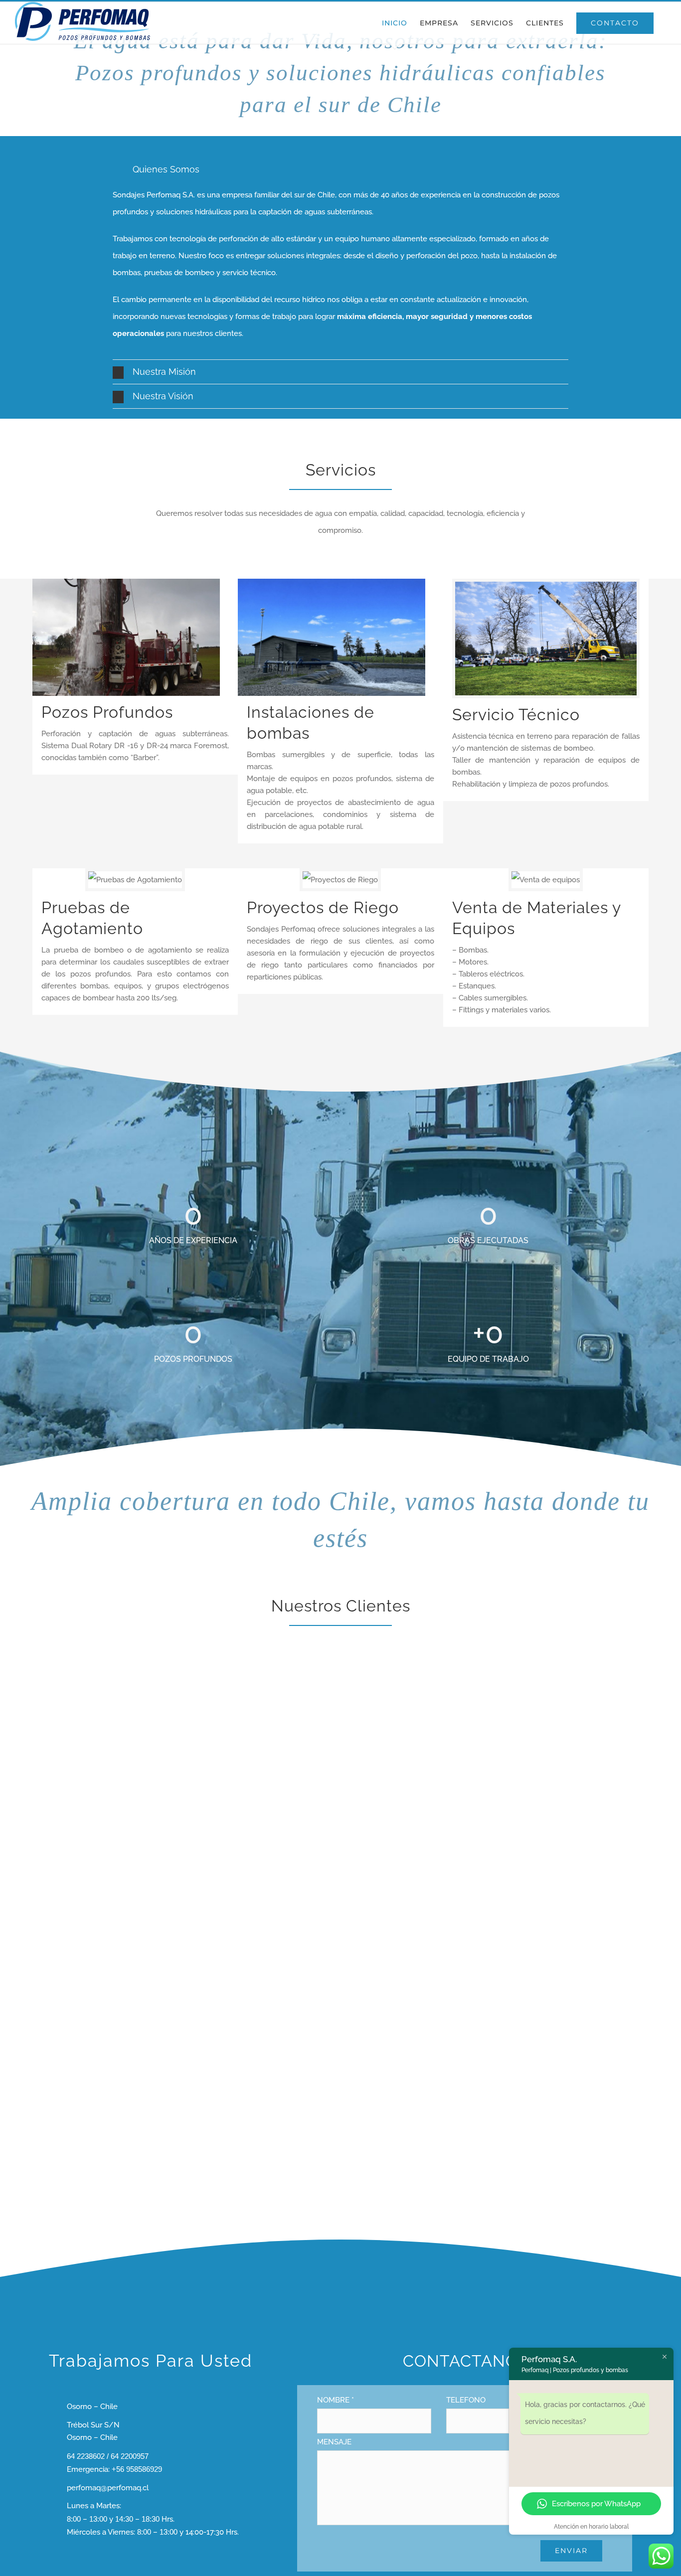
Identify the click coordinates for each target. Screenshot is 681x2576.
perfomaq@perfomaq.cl (108, 2488)
